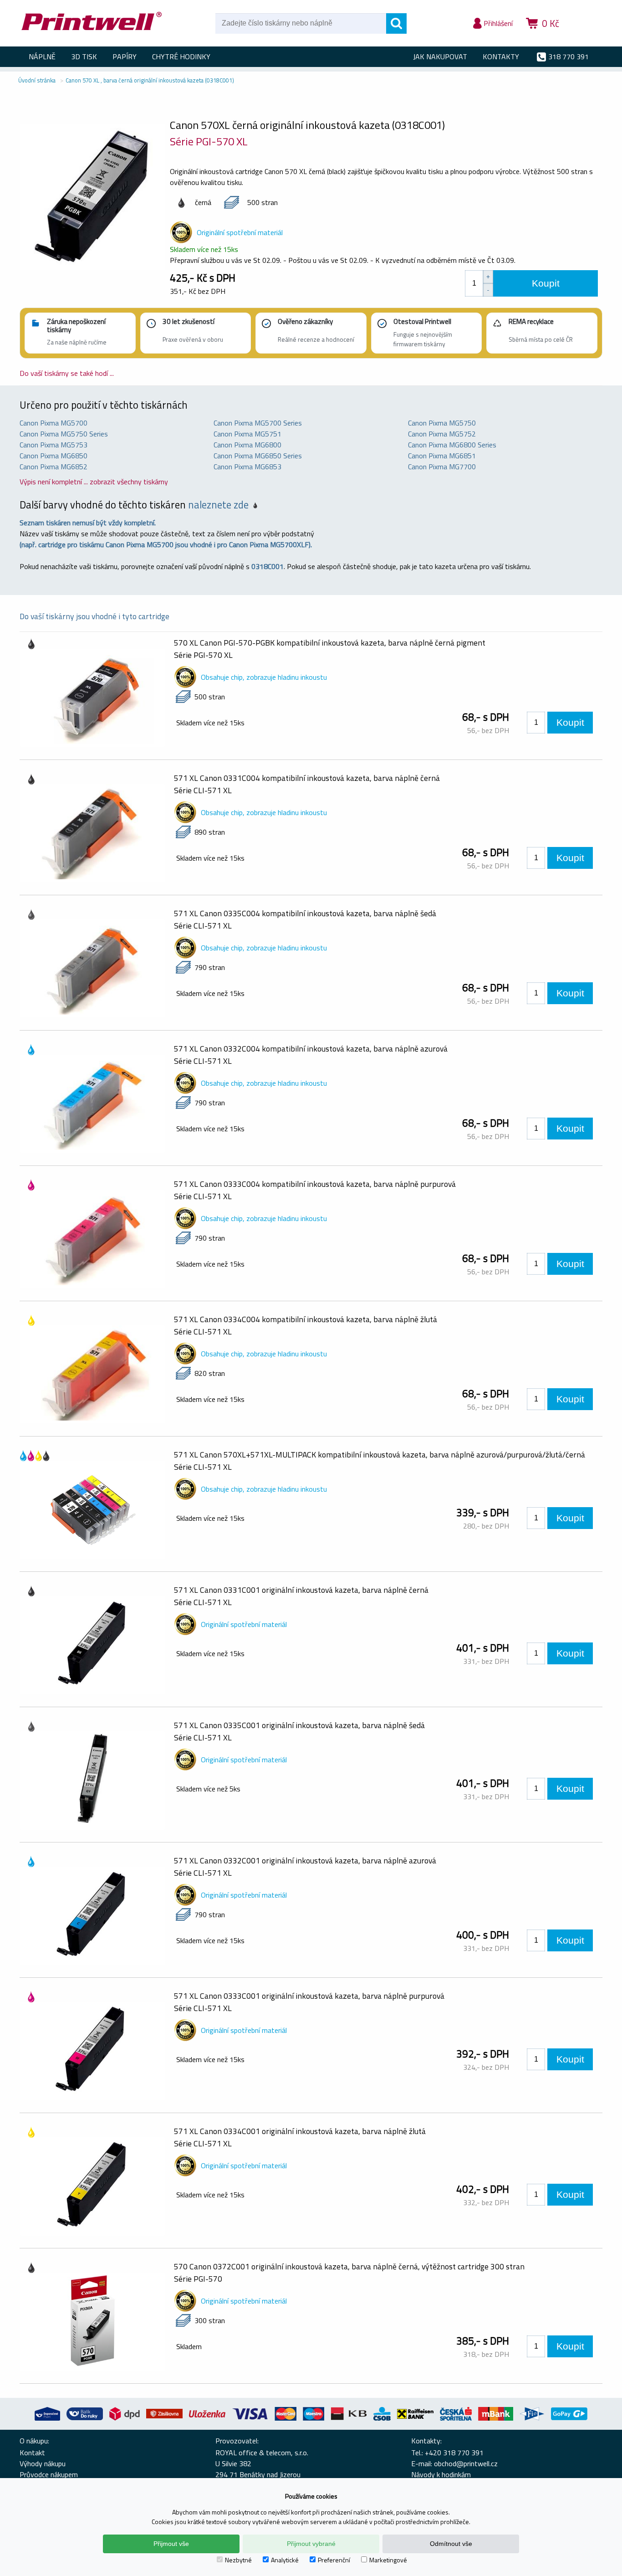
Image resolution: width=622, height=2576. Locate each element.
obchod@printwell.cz (466, 2463)
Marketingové (388, 2560)
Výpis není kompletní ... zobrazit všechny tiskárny (94, 482)
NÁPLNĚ (42, 56)
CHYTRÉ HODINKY (181, 56)
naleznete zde (218, 505)
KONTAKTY (501, 56)
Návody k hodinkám (441, 2474)
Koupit (546, 283)
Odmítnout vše (451, 2544)
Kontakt (32, 2453)
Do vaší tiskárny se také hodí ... (67, 373)
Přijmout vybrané (311, 2544)
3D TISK (84, 56)
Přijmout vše (171, 2544)
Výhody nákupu (43, 2463)
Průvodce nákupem (49, 2474)
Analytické (285, 2560)
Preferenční (334, 2560)
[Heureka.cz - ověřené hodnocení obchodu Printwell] (585, 36)
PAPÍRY (125, 56)
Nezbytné (238, 2560)
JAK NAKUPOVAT (440, 56)
